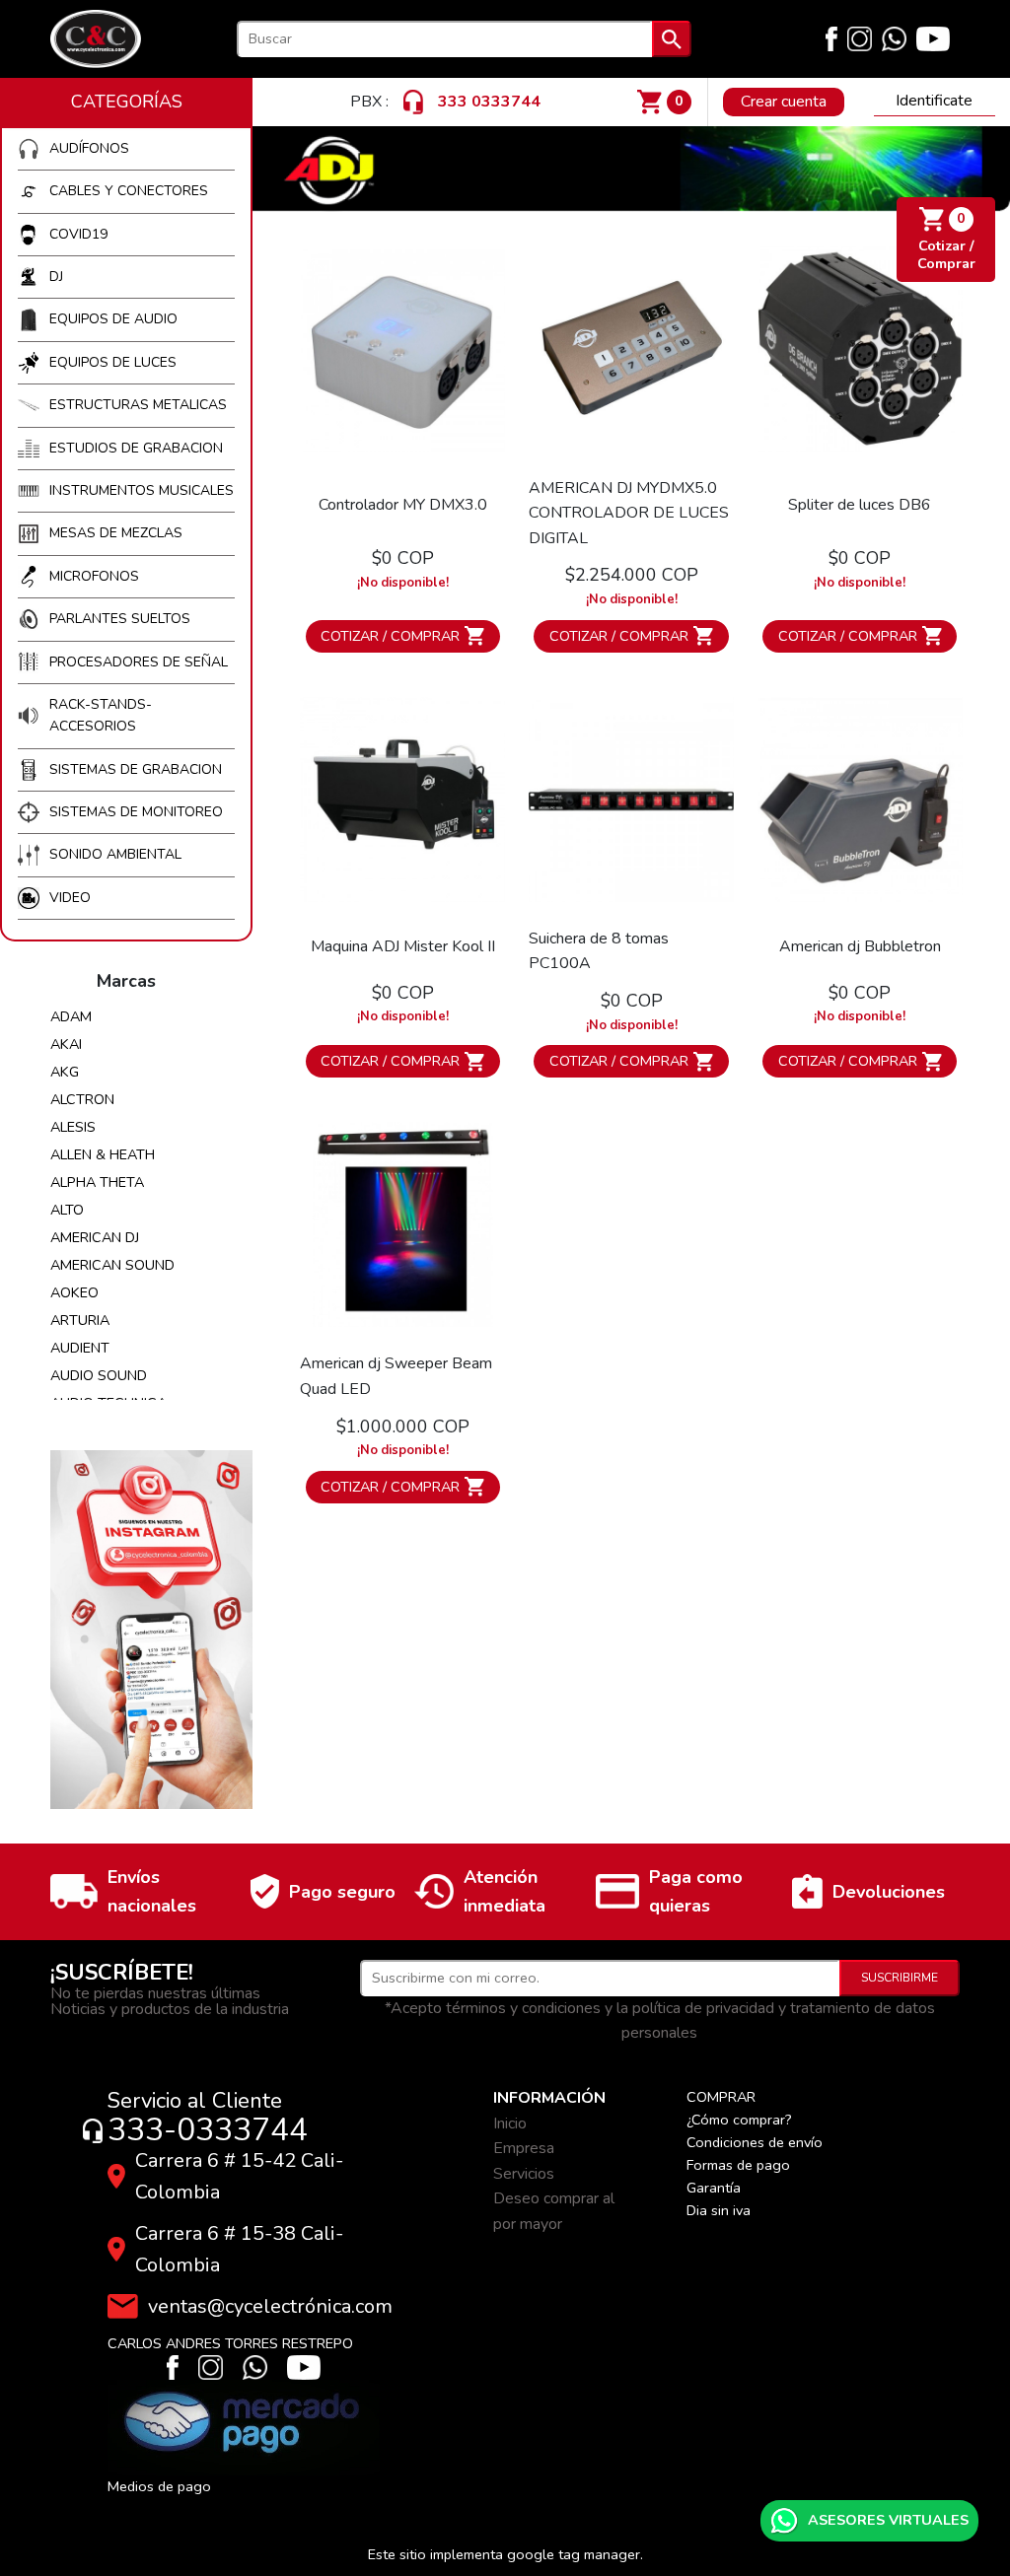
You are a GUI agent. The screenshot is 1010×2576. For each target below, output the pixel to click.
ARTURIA (80, 1320)
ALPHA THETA (97, 1182)
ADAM (71, 1016)
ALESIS (73, 1127)
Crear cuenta (784, 102)
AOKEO (74, 1292)
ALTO (67, 1210)
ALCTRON (82, 1099)
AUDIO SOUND (99, 1375)
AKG (65, 1072)
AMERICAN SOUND (112, 1265)
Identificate (934, 101)
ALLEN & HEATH (103, 1154)
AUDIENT (80, 1348)
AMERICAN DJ (95, 1237)
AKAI (66, 1044)
